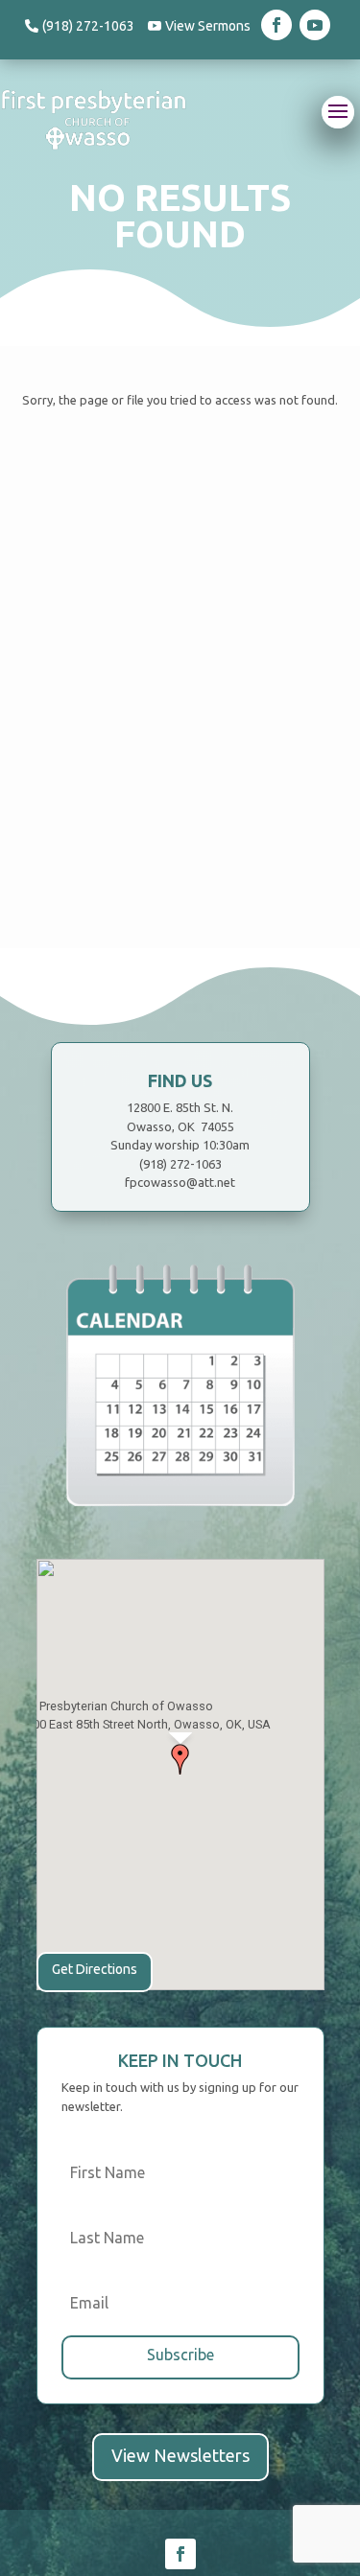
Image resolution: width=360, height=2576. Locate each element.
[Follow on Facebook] (276, 25)
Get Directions (95, 1969)
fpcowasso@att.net (180, 1182)
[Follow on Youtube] (315, 25)
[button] (180, 1759)
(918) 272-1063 (88, 26)
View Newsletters (180, 2455)
